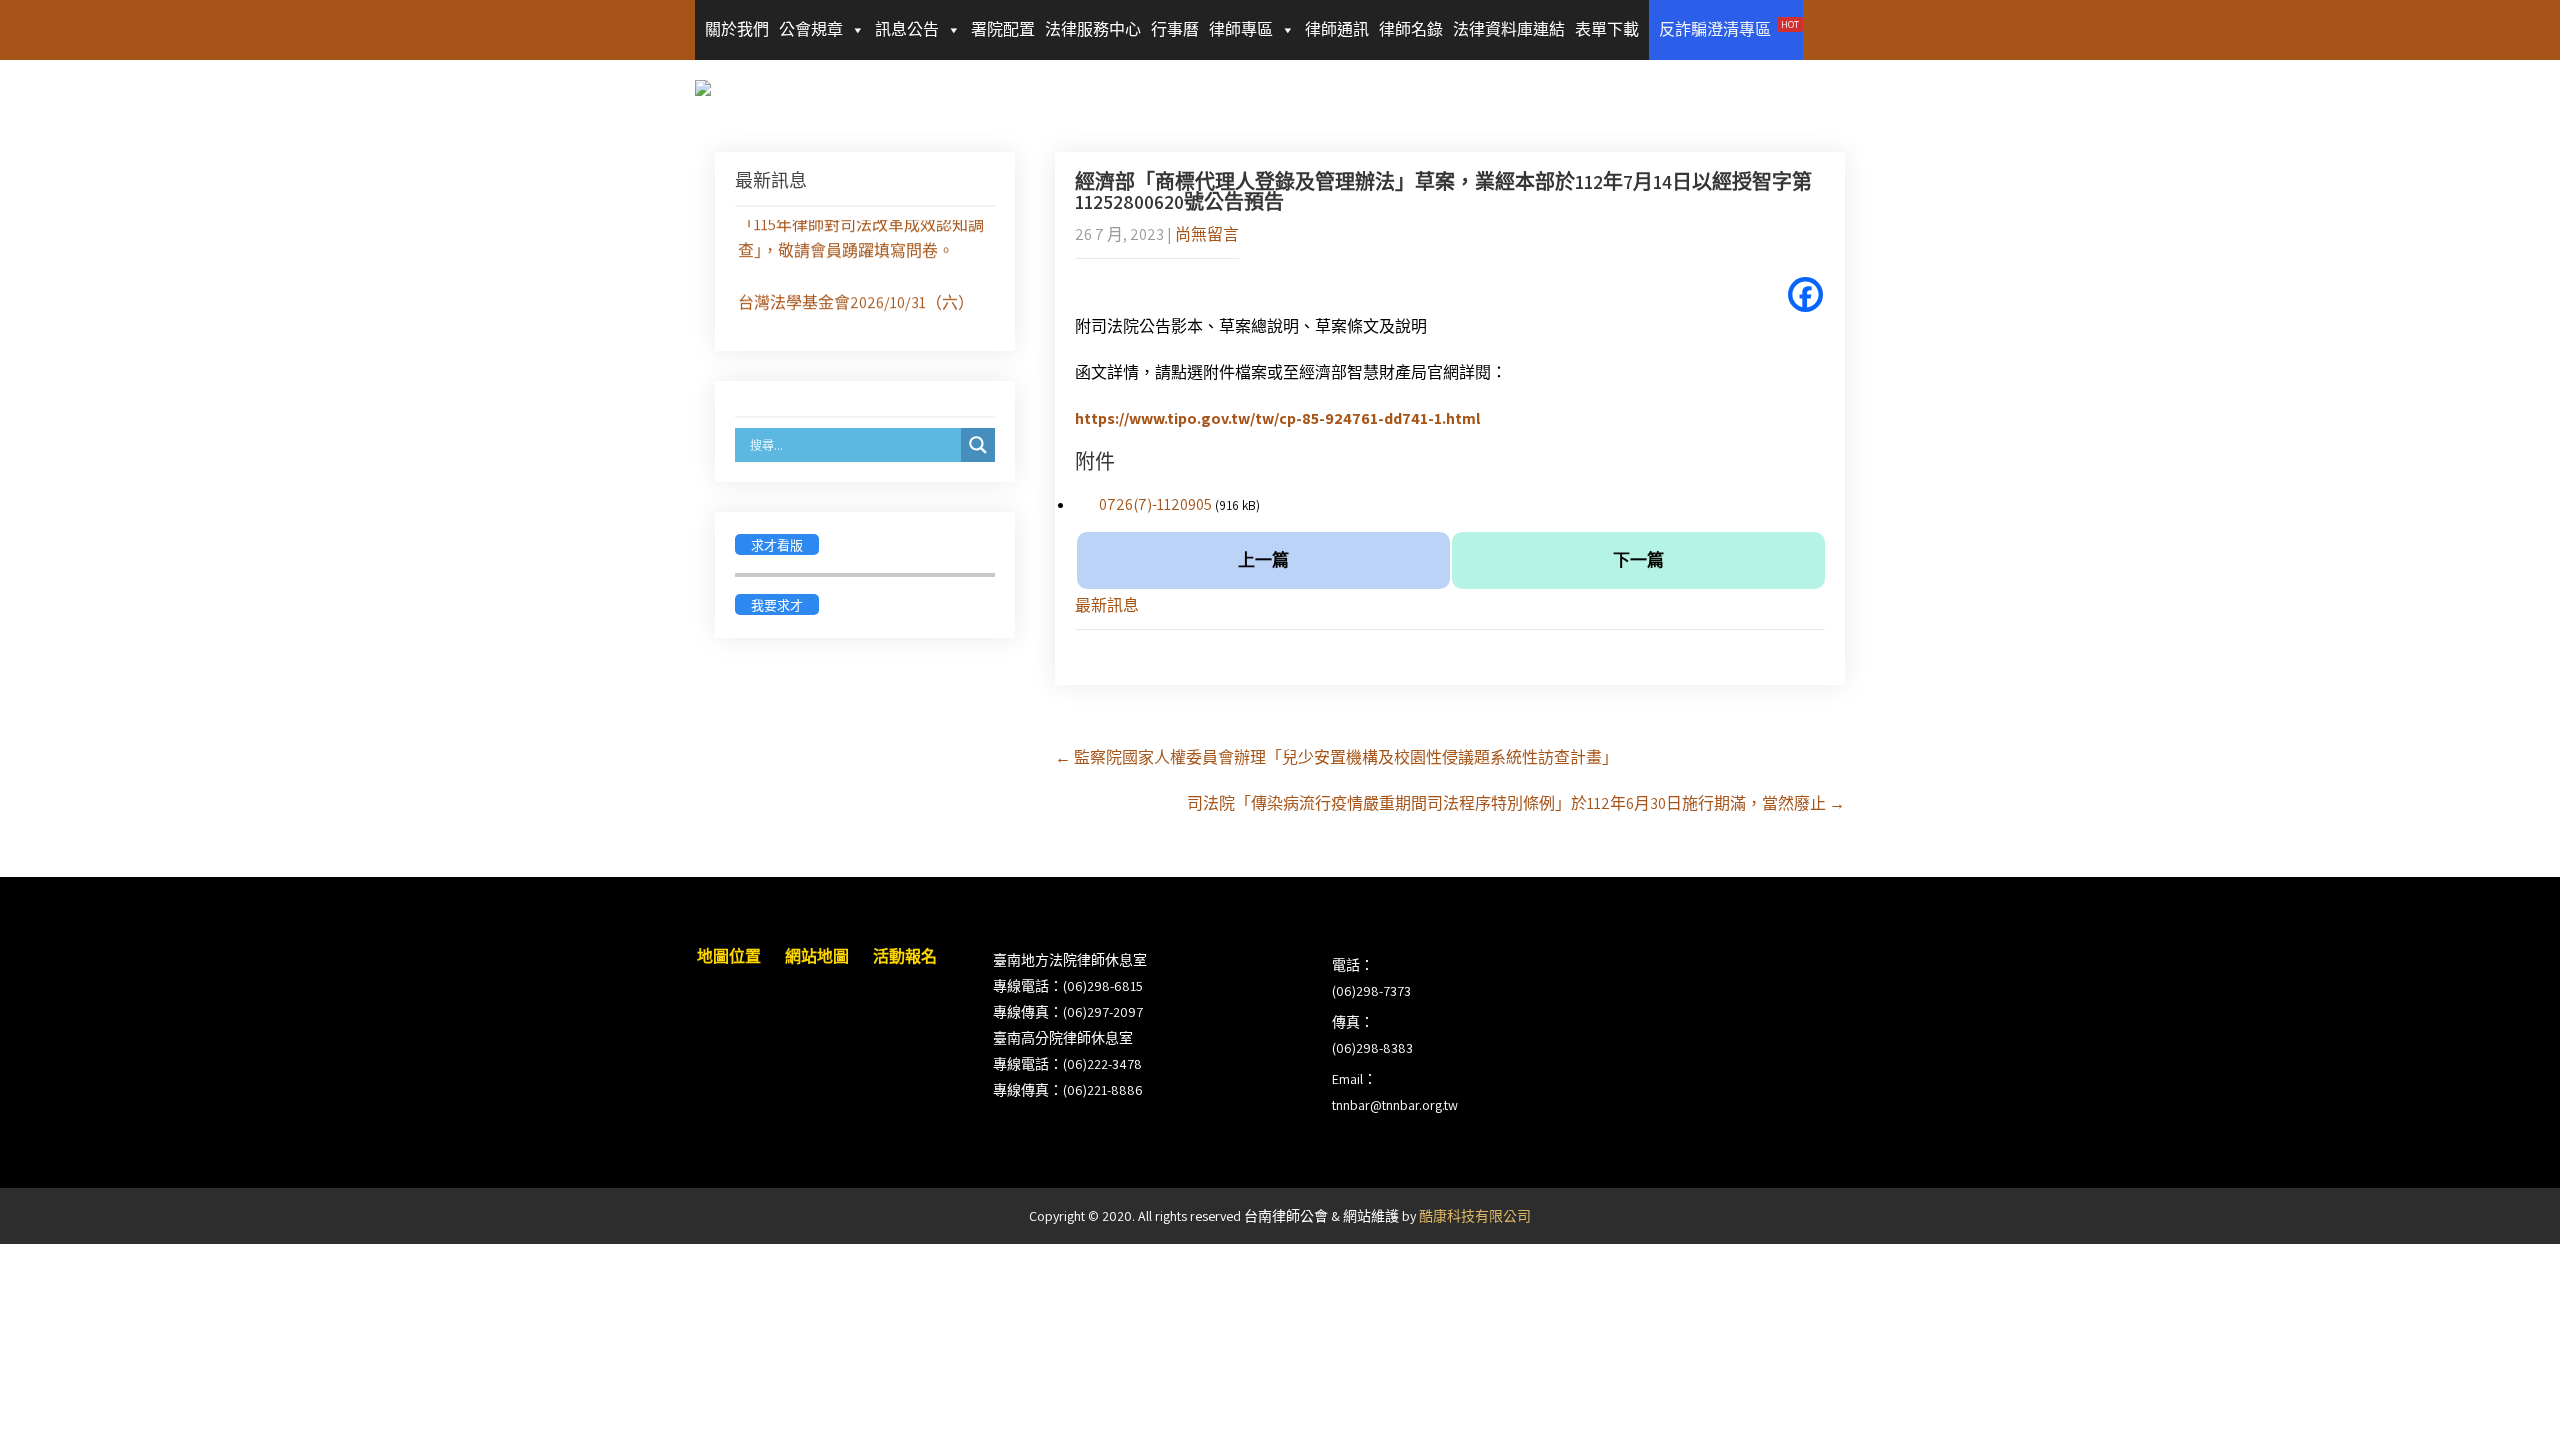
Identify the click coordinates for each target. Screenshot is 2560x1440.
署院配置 (1003, 29)
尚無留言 (1207, 234)
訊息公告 (907, 29)
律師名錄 (1411, 29)
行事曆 (1175, 29)
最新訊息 (1107, 605)
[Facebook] (1805, 294)
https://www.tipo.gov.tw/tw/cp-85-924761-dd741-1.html (1277, 418)
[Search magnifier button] (978, 445)
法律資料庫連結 (1509, 29)
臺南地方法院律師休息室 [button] (1070, 960)
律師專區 (1241, 29)
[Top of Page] (2503, 1397)
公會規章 (811, 29)
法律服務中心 (1093, 29)
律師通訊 (1337, 29)
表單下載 (1607, 29)
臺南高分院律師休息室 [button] (1063, 1038)
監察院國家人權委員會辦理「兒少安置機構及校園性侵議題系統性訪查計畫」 (1336, 757)
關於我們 (737, 29)
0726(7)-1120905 (1155, 504)
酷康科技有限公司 (1475, 1216)
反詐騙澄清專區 (1729, 29)
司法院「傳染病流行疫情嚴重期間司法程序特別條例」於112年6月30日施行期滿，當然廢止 (1516, 803)
